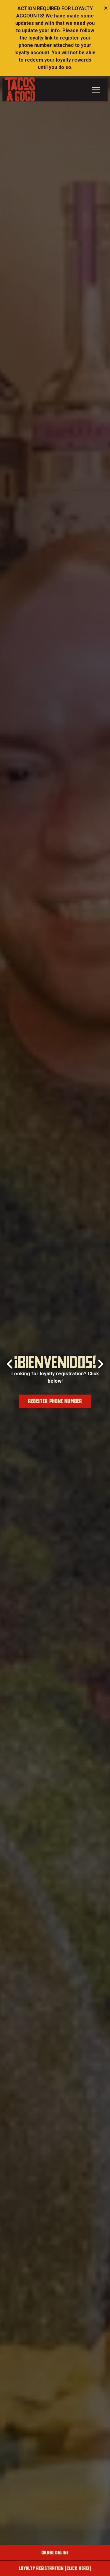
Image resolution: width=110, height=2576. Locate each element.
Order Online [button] (55, 2553)
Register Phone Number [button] (55, 1401)
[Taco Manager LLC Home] (20, 89)
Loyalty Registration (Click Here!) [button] (55, 2568)
